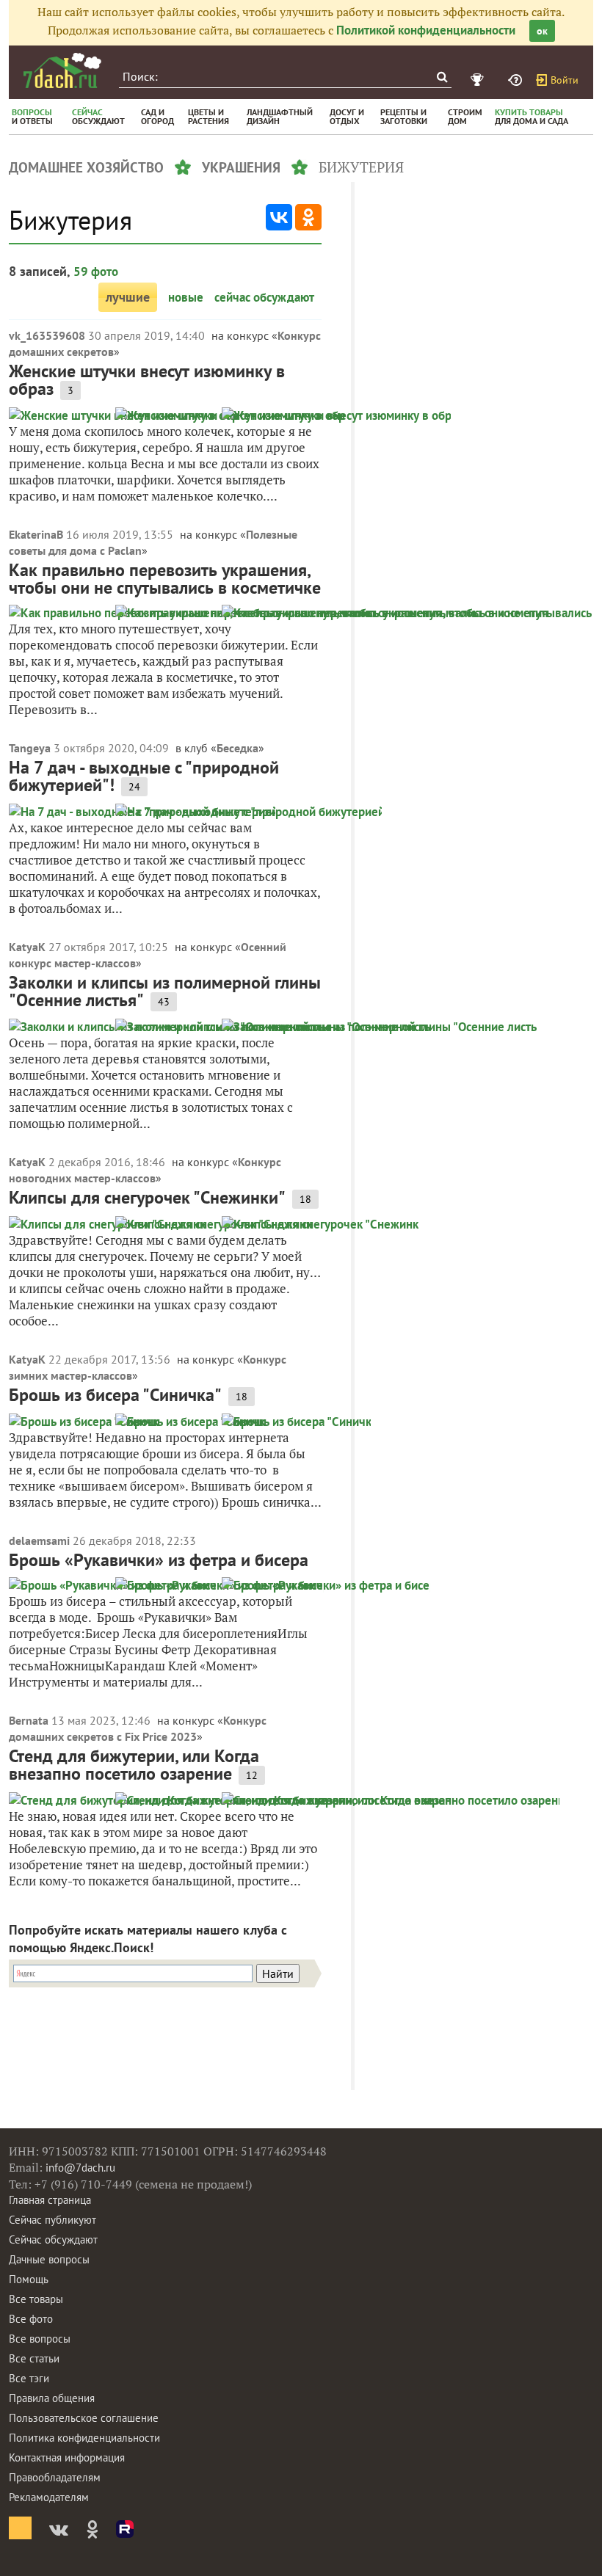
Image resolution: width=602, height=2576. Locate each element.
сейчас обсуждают (264, 297)
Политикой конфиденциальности (426, 30)
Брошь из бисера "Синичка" (115, 1395)
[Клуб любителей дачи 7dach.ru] (62, 70)
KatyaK (27, 947)
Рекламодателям (49, 2497)
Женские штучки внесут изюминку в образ (147, 380)
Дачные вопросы (49, 2259)
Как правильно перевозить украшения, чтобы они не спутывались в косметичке (165, 579)
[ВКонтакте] (279, 217)
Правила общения (52, 2398)
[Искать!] (442, 77)
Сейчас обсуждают (53, 2240)
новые (186, 297)
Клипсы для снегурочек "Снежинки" (147, 1197)
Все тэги (29, 2378)
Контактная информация (67, 2457)
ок (542, 31)
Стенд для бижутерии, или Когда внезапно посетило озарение (134, 1765)
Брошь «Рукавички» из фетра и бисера (159, 1560)
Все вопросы (40, 2339)
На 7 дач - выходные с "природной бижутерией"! (144, 776)
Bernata (29, 1720)
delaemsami (39, 1540)
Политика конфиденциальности (84, 2438)
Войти (565, 80)
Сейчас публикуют (52, 2220)
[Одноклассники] (308, 217)
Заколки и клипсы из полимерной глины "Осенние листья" (165, 991)
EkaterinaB (36, 534)
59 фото (96, 272)
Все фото (31, 2319)
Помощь (29, 2279)
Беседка (237, 748)
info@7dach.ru (80, 2168)
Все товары (36, 2299)
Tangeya (30, 748)
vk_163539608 (47, 335)
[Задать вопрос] (517, 80)
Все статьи (34, 2358)
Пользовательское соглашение (84, 2418)
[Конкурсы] (479, 80)
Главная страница (50, 2200)
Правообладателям (55, 2477)
